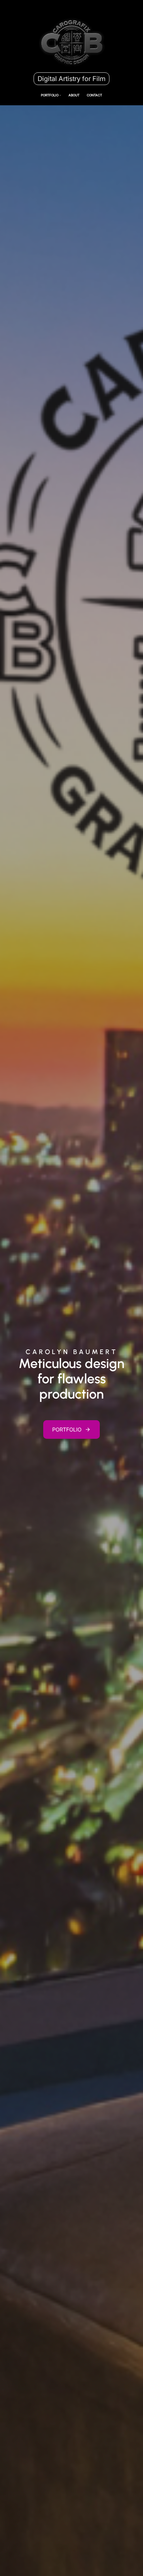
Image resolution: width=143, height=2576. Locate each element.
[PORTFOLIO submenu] (60, 95)
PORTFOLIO (67, 1429)
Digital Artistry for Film (71, 79)
